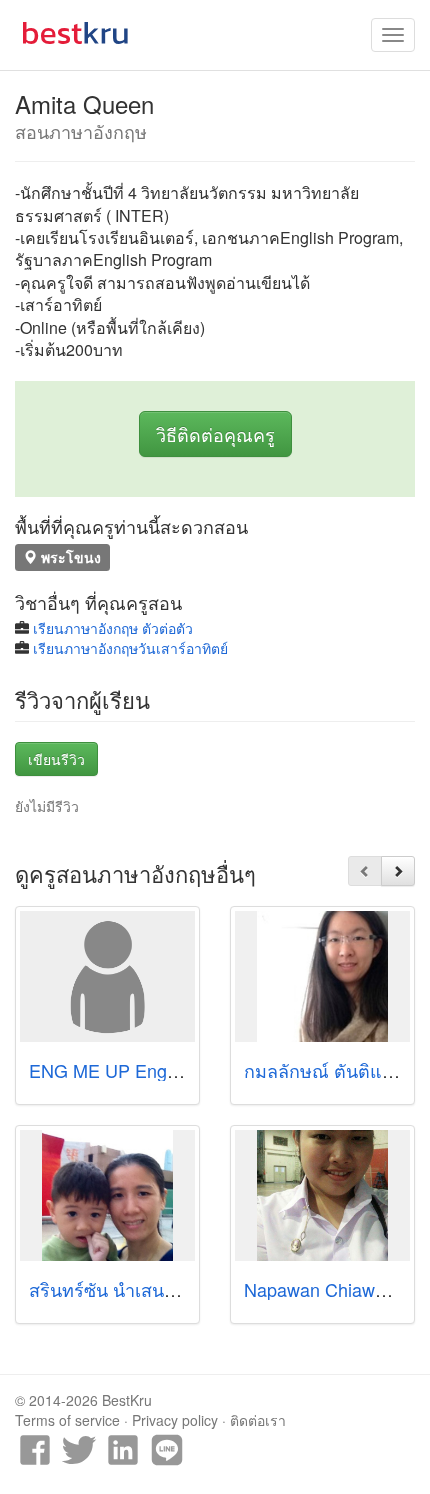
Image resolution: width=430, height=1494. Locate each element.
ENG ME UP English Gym (133, 1070)
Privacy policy (175, 1420)
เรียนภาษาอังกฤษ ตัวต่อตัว (113, 628)
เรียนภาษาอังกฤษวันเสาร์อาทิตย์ (130, 648)
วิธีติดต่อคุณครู (215, 434)
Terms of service (67, 1420)
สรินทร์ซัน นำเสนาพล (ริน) (132, 1289)
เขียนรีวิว (56, 759)
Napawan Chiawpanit (329, 1289)
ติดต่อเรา (258, 1420)
